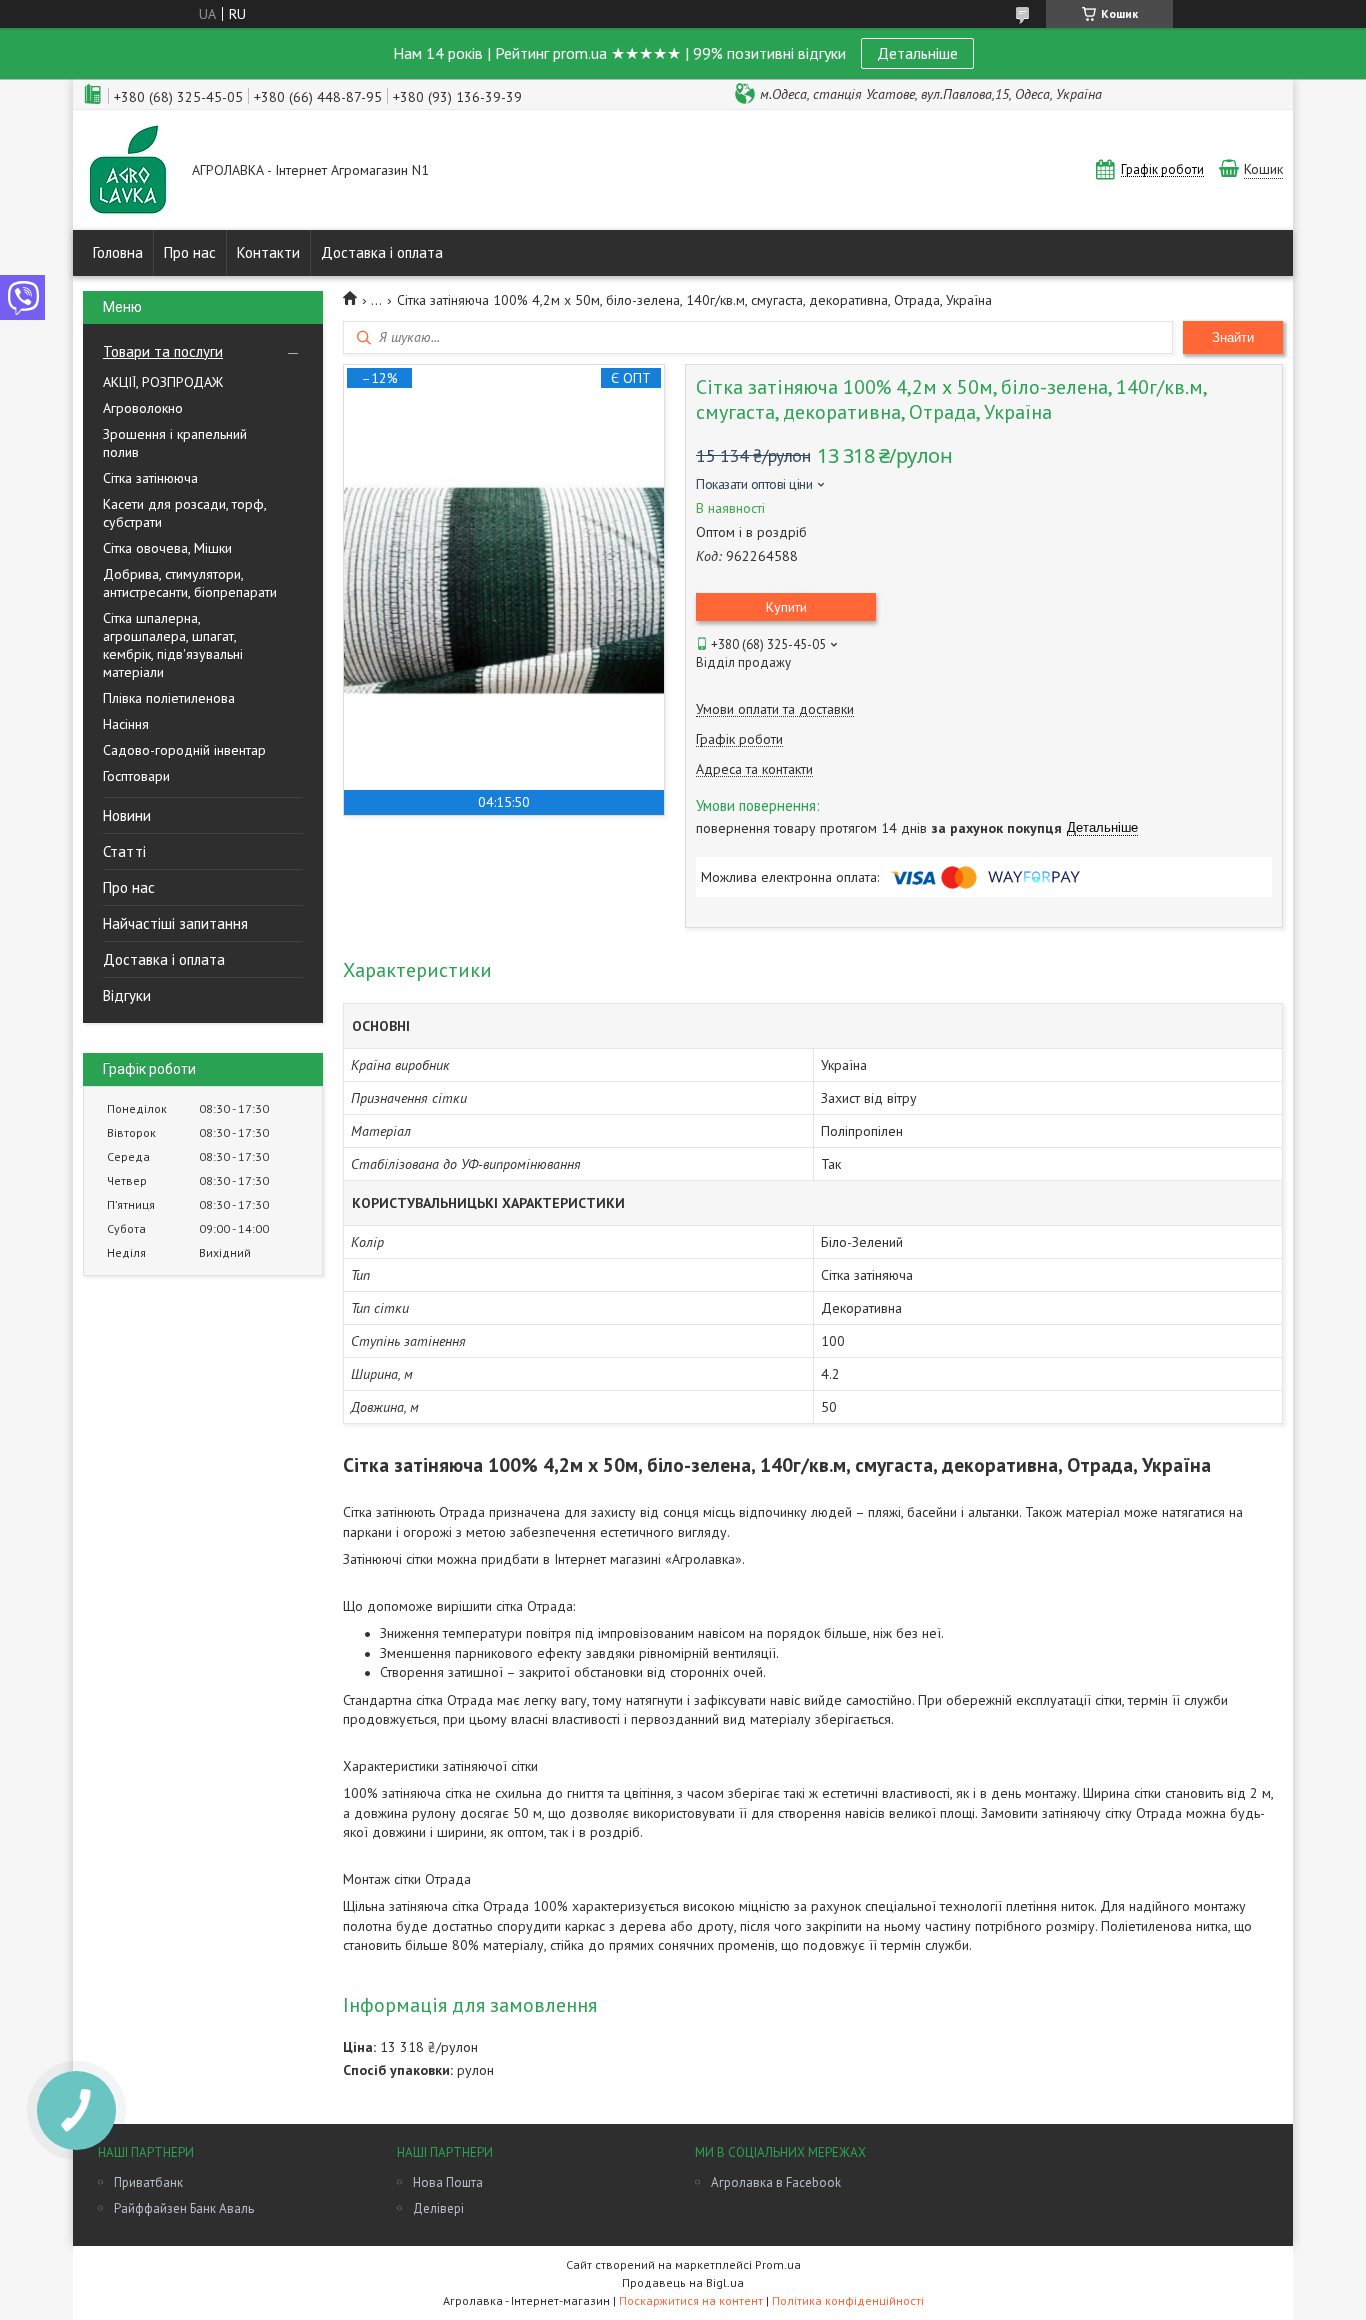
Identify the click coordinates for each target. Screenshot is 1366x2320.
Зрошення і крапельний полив (175, 443)
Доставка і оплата (382, 252)
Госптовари (136, 776)
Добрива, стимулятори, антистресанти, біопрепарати (190, 583)
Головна (118, 252)
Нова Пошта (448, 2182)
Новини (127, 815)
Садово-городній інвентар (184, 750)
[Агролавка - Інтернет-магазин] (128, 171)
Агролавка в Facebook (776, 2182)
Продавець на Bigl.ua (683, 2282)
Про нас (190, 252)
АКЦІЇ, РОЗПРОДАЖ (163, 382)
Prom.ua (778, 2264)
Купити (786, 607)
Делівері (438, 2208)
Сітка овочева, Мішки (167, 548)
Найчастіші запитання (175, 923)
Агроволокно (143, 408)
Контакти (268, 252)
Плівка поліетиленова (169, 698)
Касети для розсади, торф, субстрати (184, 513)
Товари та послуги (163, 351)
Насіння (126, 724)
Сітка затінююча (150, 478)
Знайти (1233, 337)
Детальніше (917, 53)
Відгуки (127, 995)
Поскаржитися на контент (691, 2300)
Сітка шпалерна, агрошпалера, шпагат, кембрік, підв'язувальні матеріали (173, 645)
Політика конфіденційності (848, 2300)
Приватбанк (148, 2182)
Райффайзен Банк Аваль (184, 2208)
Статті (124, 851)
